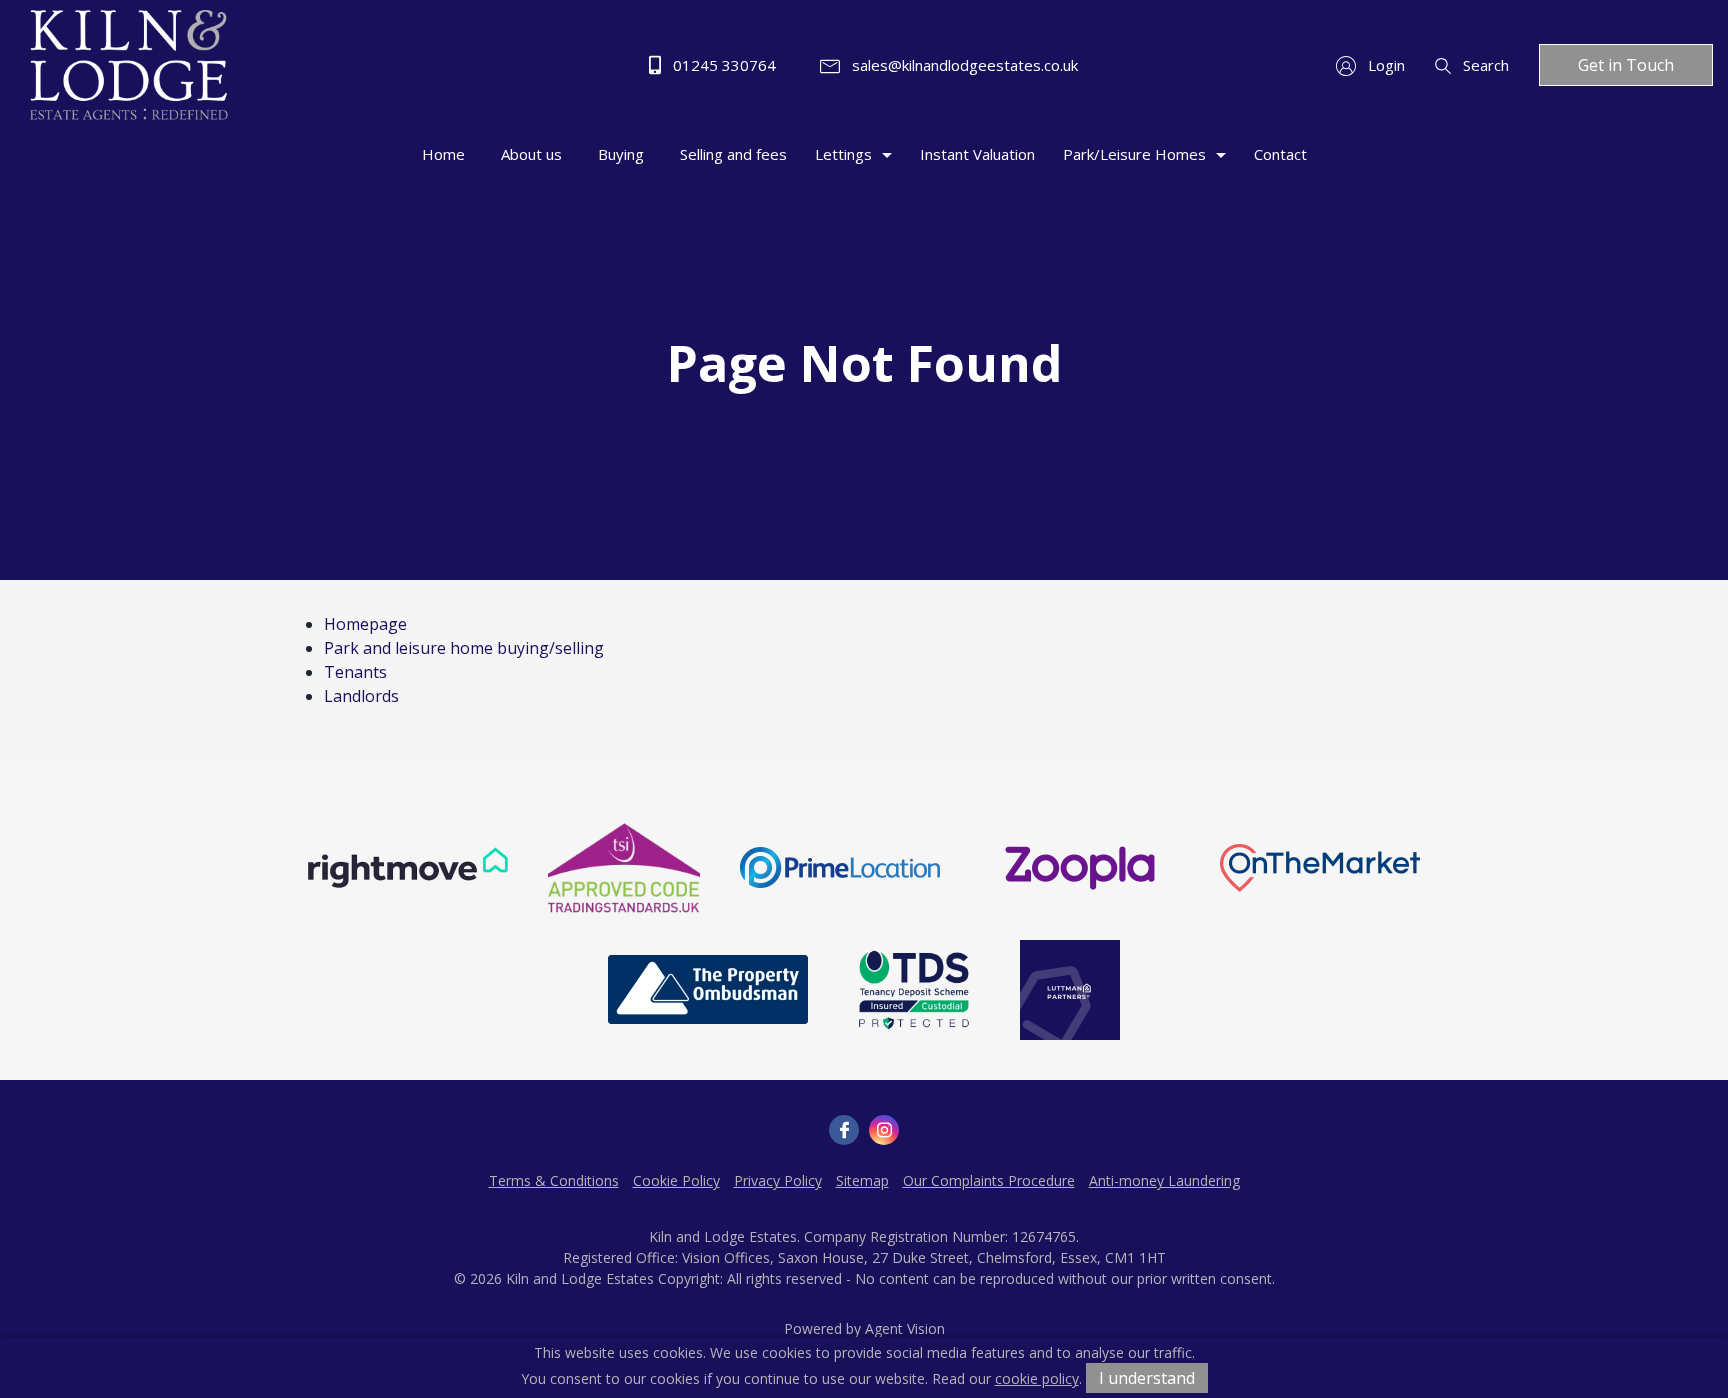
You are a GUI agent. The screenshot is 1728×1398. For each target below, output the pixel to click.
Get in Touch (1626, 65)
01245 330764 (722, 65)
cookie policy (1037, 1378)
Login (1384, 65)
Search (1484, 65)
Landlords (361, 696)
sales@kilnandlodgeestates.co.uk (963, 65)
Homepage (365, 624)
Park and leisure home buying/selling (464, 648)
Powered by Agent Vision (864, 1328)
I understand (1147, 1378)
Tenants (355, 672)
